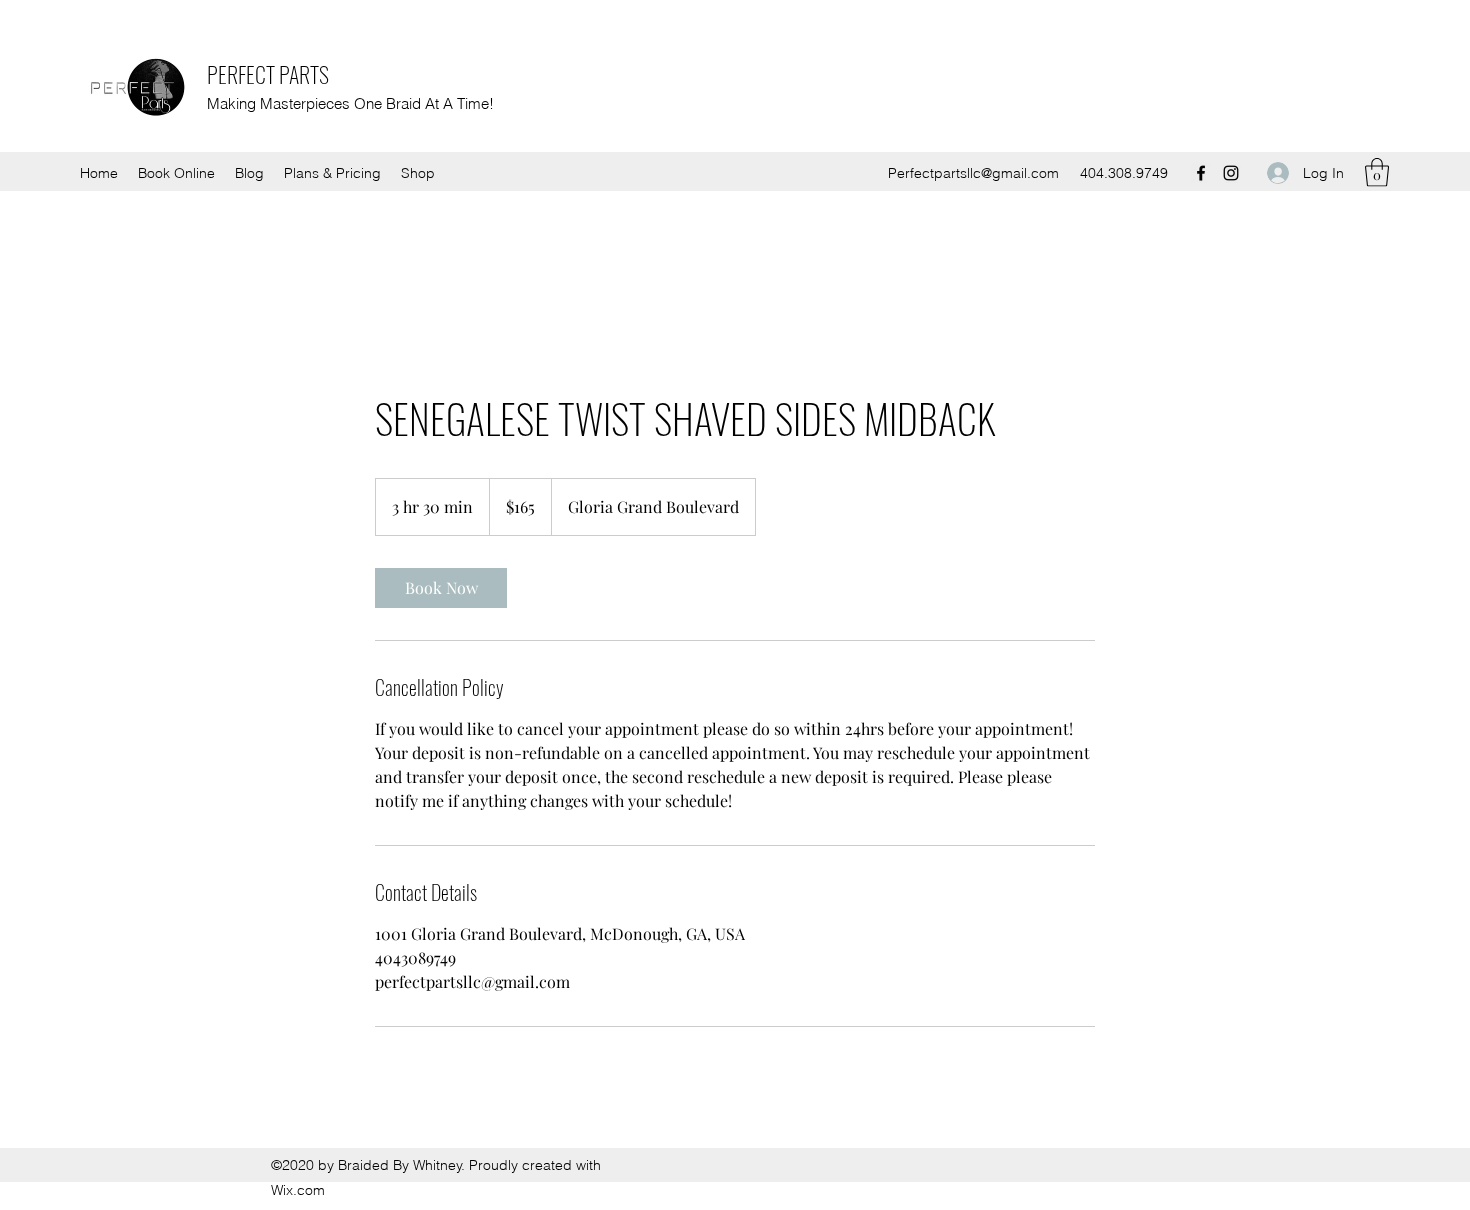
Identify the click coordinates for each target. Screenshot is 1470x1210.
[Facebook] (1201, 173)
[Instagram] (1231, 173)
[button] (1377, 172)
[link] (441, 588)
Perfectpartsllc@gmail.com (973, 173)
